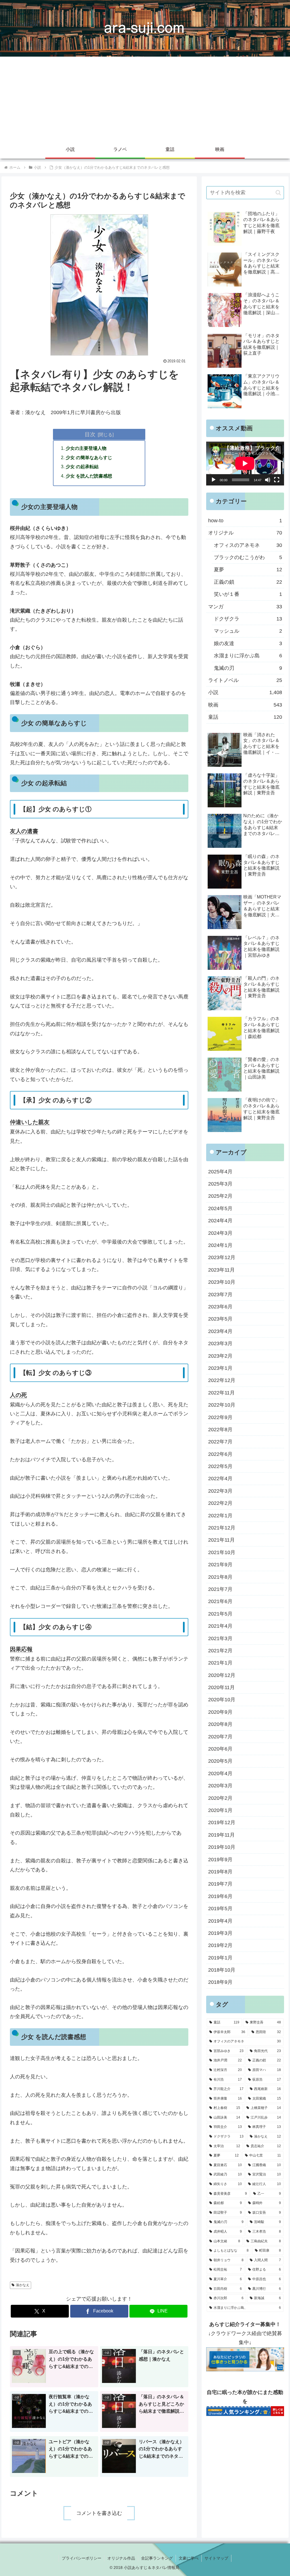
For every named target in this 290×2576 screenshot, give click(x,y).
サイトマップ (216, 2558)
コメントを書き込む (99, 2513)
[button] (278, 193)
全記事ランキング (157, 2558)
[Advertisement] (145, 99)
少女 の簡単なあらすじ (89, 457)
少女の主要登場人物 (86, 448)
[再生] (214, 480)
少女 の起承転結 (82, 467)
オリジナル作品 (121, 2558)
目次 (90, 434)
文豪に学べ (189, 2558)
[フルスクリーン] (277, 480)
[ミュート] (268, 480)
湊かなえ (23, 2285)
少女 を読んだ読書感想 (89, 476)
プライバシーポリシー (82, 2558)
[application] (245, 463)
